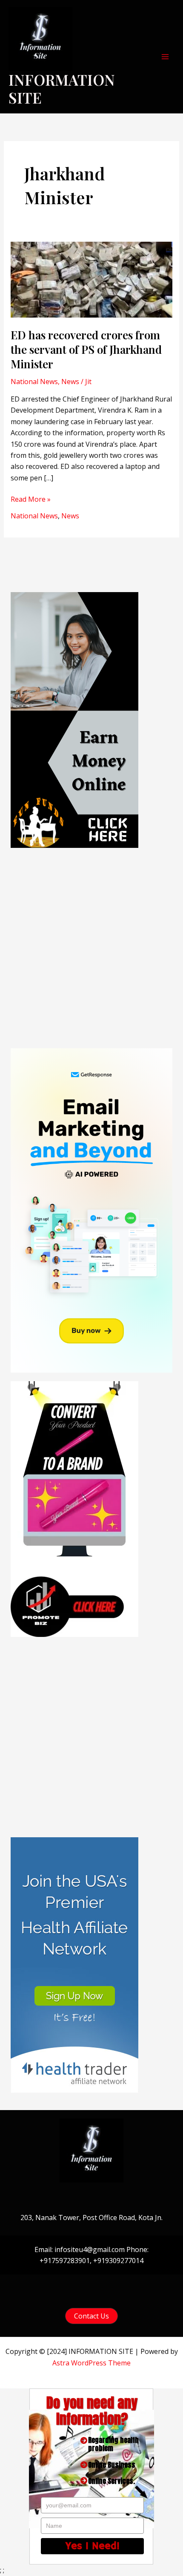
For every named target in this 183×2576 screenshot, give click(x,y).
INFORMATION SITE (62, 88)
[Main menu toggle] (165, 57)
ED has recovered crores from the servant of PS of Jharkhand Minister (86, 349)
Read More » (31, 499)
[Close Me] (140, 1197)
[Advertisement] (91, 948)
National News (34, 382)
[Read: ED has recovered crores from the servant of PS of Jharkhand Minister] (92, 279)
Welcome (87, 1245)
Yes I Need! (93, 2546)
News (70, 382)
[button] (91, 2316)
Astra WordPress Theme (91, 2363)
